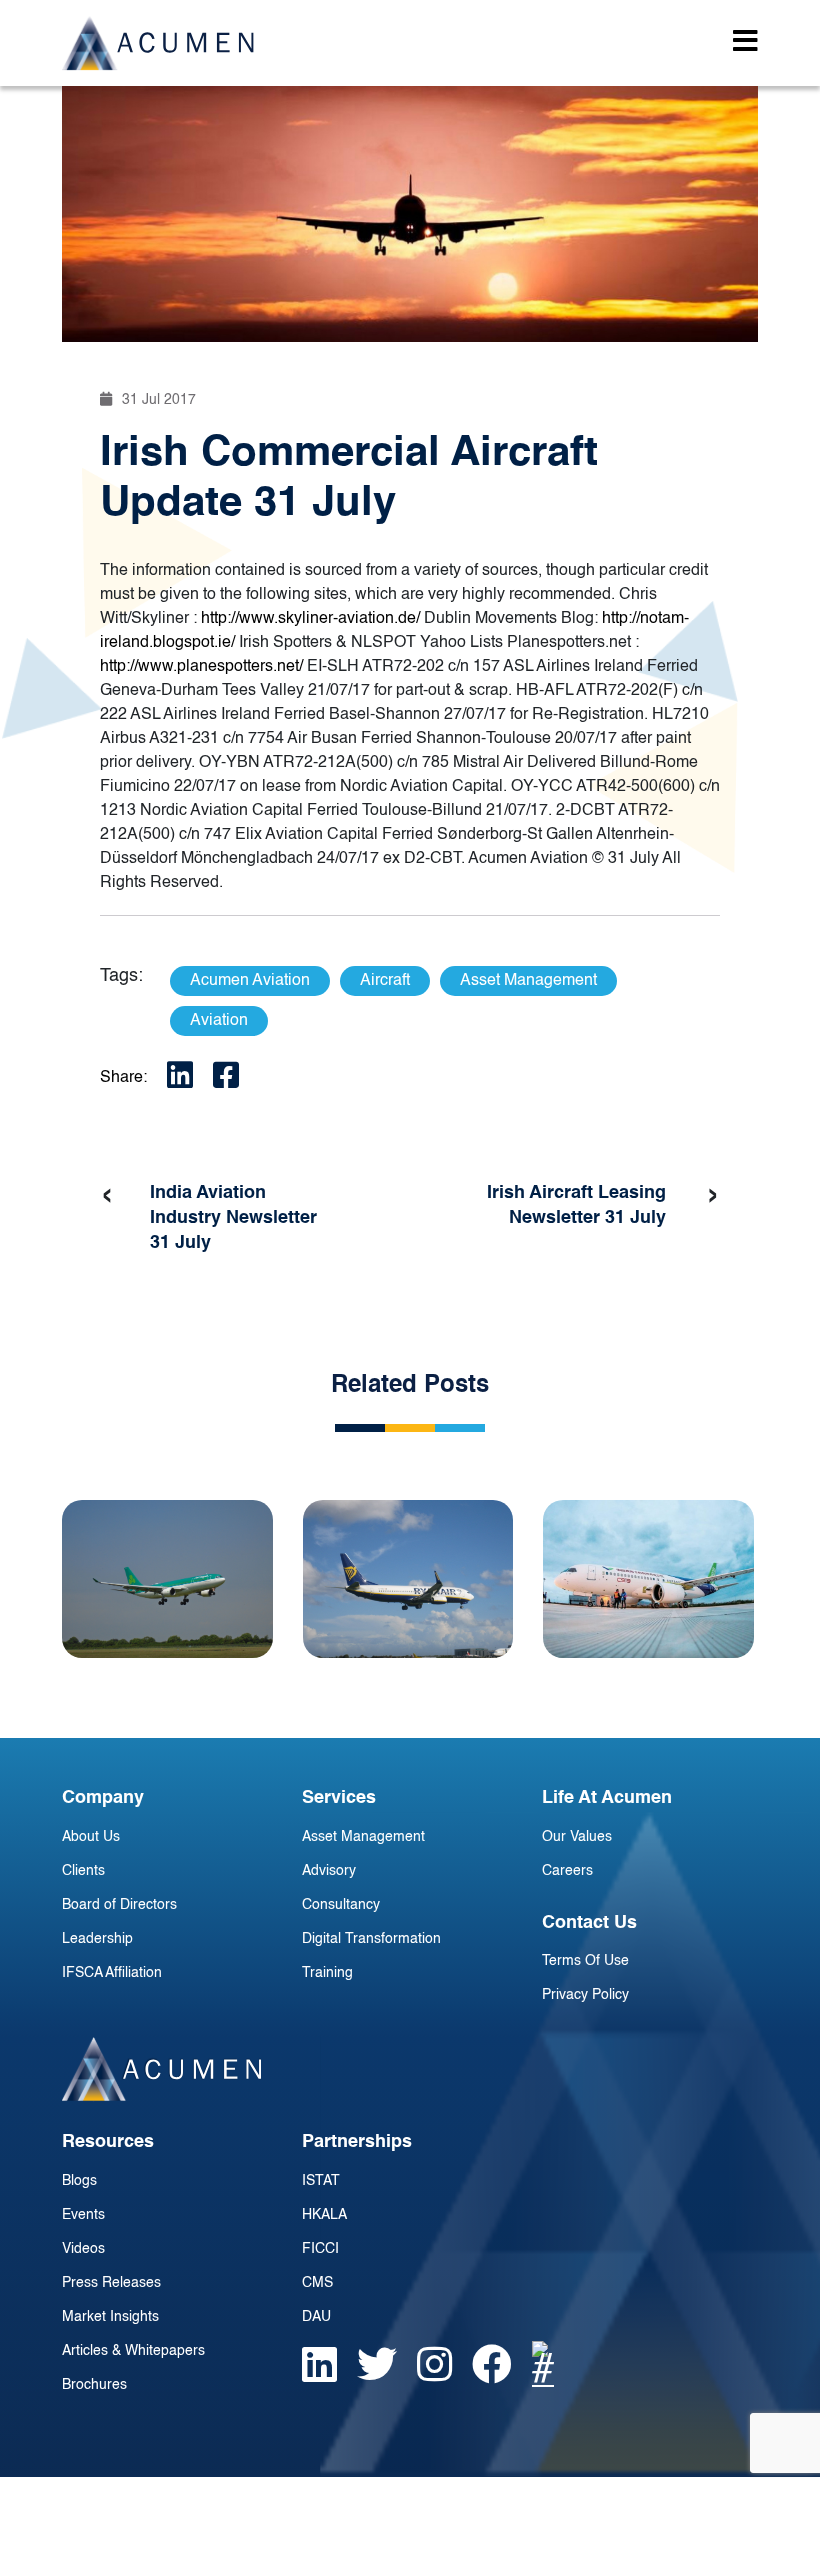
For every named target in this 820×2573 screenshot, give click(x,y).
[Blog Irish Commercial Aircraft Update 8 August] (408, 1579)
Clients (83, 1871)
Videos (83, 2249)
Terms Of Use (585, 1961)
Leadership (97, 1939)
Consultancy (341, 1905)
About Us (91, 1837)
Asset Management (363, 1837)
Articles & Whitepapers (133, 2351)
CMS (317, 2283)
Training (327, 1973)
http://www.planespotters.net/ (201, 667)
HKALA (324, 2215)
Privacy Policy (585, 1995)
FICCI (320, 2249)
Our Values (577, 1837)
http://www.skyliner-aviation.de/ (310, 619)
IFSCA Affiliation (112, 1973)
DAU (316, 2317)
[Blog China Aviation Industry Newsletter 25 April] (648, 1579)
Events (83, 2215)
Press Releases (111, 2283)
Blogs (79, 2181)
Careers (567, 1871)
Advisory (329, 1871)
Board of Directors (119, 1905)
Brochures (94, 2385)
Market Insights (110, 2317)
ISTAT (321, 2181)
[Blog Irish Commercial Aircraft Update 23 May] (167, 1579)
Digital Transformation (371, 1939)
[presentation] (107, 1196)
